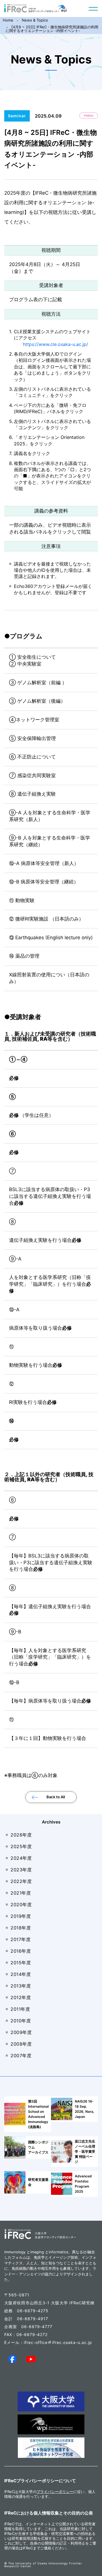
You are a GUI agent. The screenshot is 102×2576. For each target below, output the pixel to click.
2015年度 (21, 1963)
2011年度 (20, 2009)
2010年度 (21, 2021)
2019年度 (21, 1916)
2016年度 (21, 1951)
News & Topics (35, 20)
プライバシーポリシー (55, 2492)
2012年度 (21, 1997)
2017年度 (21, 1939)
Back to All (56, 1797)
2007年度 (21, 2056)
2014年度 (21, 1974)
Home (8, 20)
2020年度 (21, 1905)
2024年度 (21, 1858)
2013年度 (21, 1986)
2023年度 (21, 1870)
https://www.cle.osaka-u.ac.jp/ (56, 344)
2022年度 (21, 1881)
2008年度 (21, 2044)
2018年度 (21, 1928)
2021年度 (21, 1893)
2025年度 (21, 1846)
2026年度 (21, 1835)
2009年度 (21, 2032)
